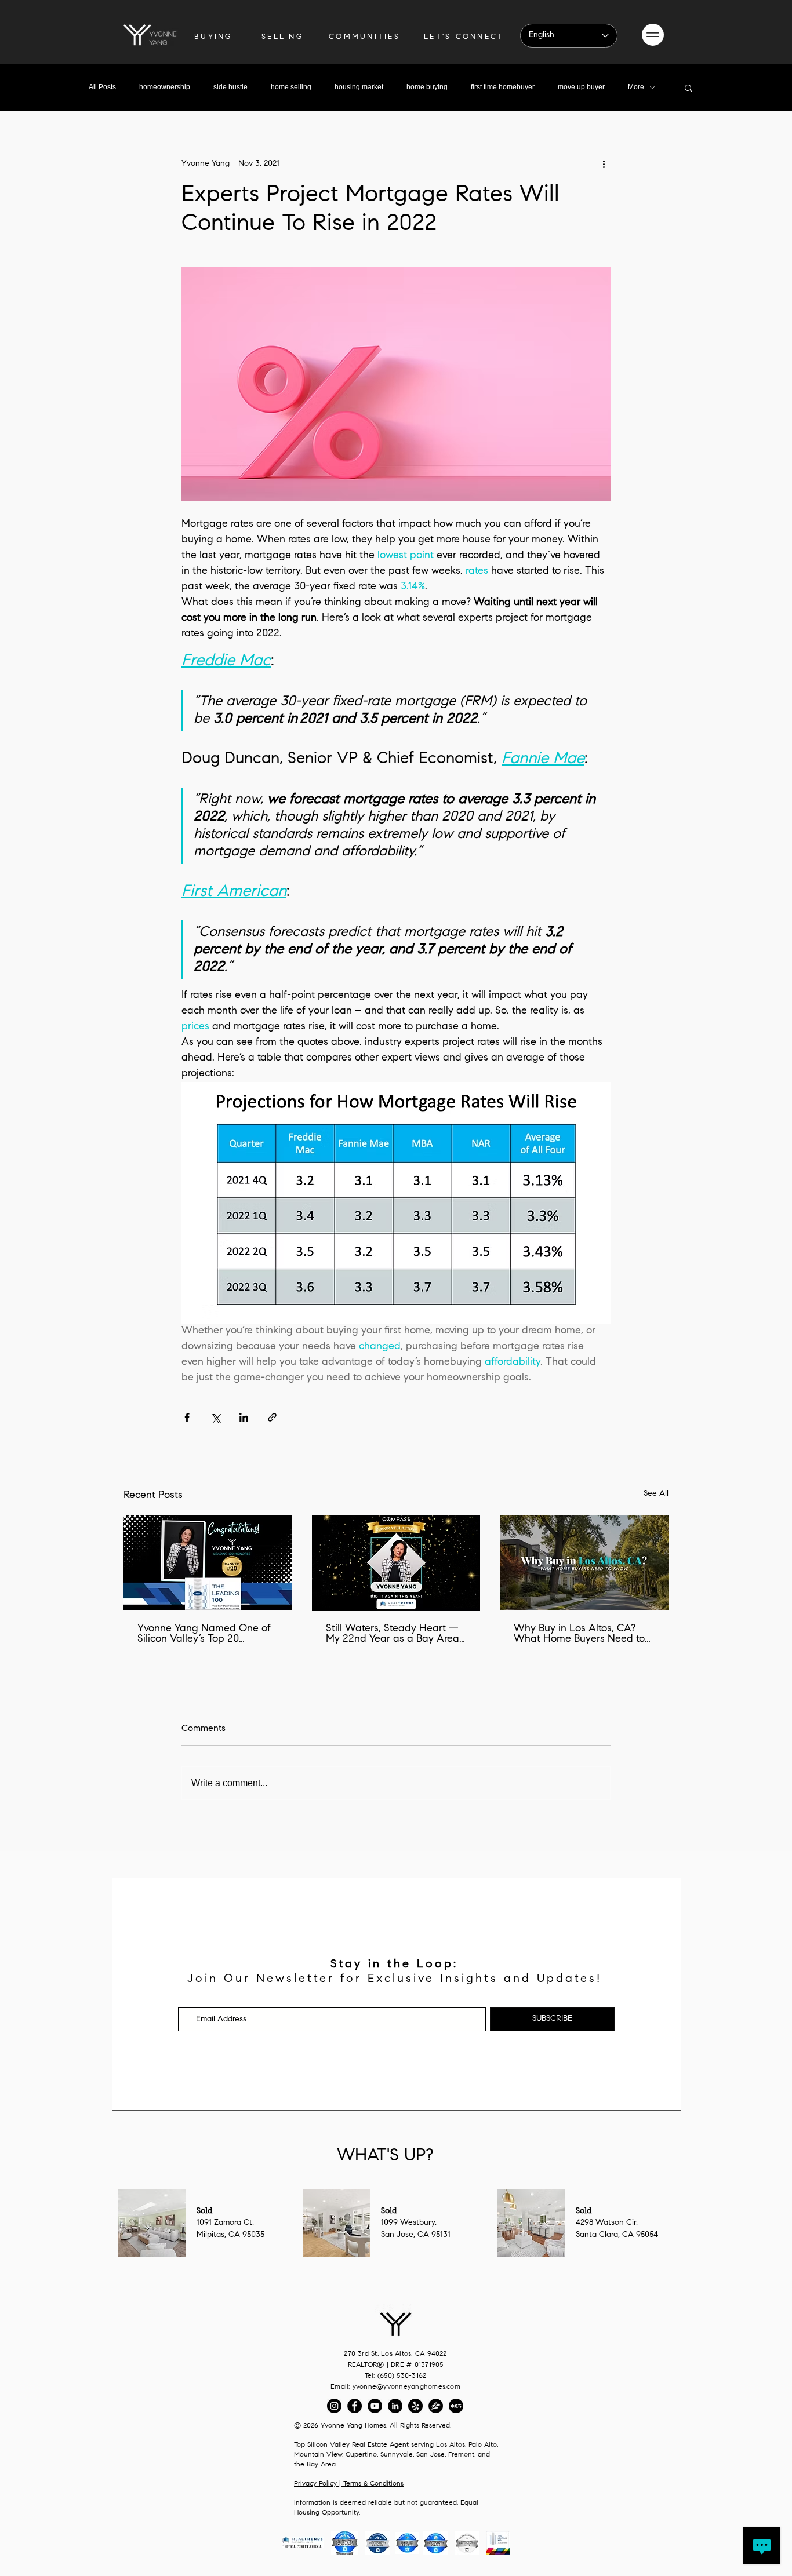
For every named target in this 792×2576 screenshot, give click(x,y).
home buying (427, 87)
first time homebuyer (503, 87)
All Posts (102, 87)
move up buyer (581, 87)
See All (656, 1494)
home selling (291, 87)
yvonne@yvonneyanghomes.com (406, 2387)
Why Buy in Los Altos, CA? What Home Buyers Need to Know (579, 1634)
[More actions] (604, 164)
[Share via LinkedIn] (244, 1417)
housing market (359, 87)
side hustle (230, 87)
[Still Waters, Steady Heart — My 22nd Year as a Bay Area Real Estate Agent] (396, 1563)
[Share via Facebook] (187, 1417)
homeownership (165, 87)
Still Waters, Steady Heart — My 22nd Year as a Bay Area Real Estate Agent (393, 1634)
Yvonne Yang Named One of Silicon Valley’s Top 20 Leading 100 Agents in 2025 (204, 1634)
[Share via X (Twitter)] (215, 1417)
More (636, 87)
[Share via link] (272, 1417)
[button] (653, 35)
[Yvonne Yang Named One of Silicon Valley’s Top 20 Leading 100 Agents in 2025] (208, 1563)
